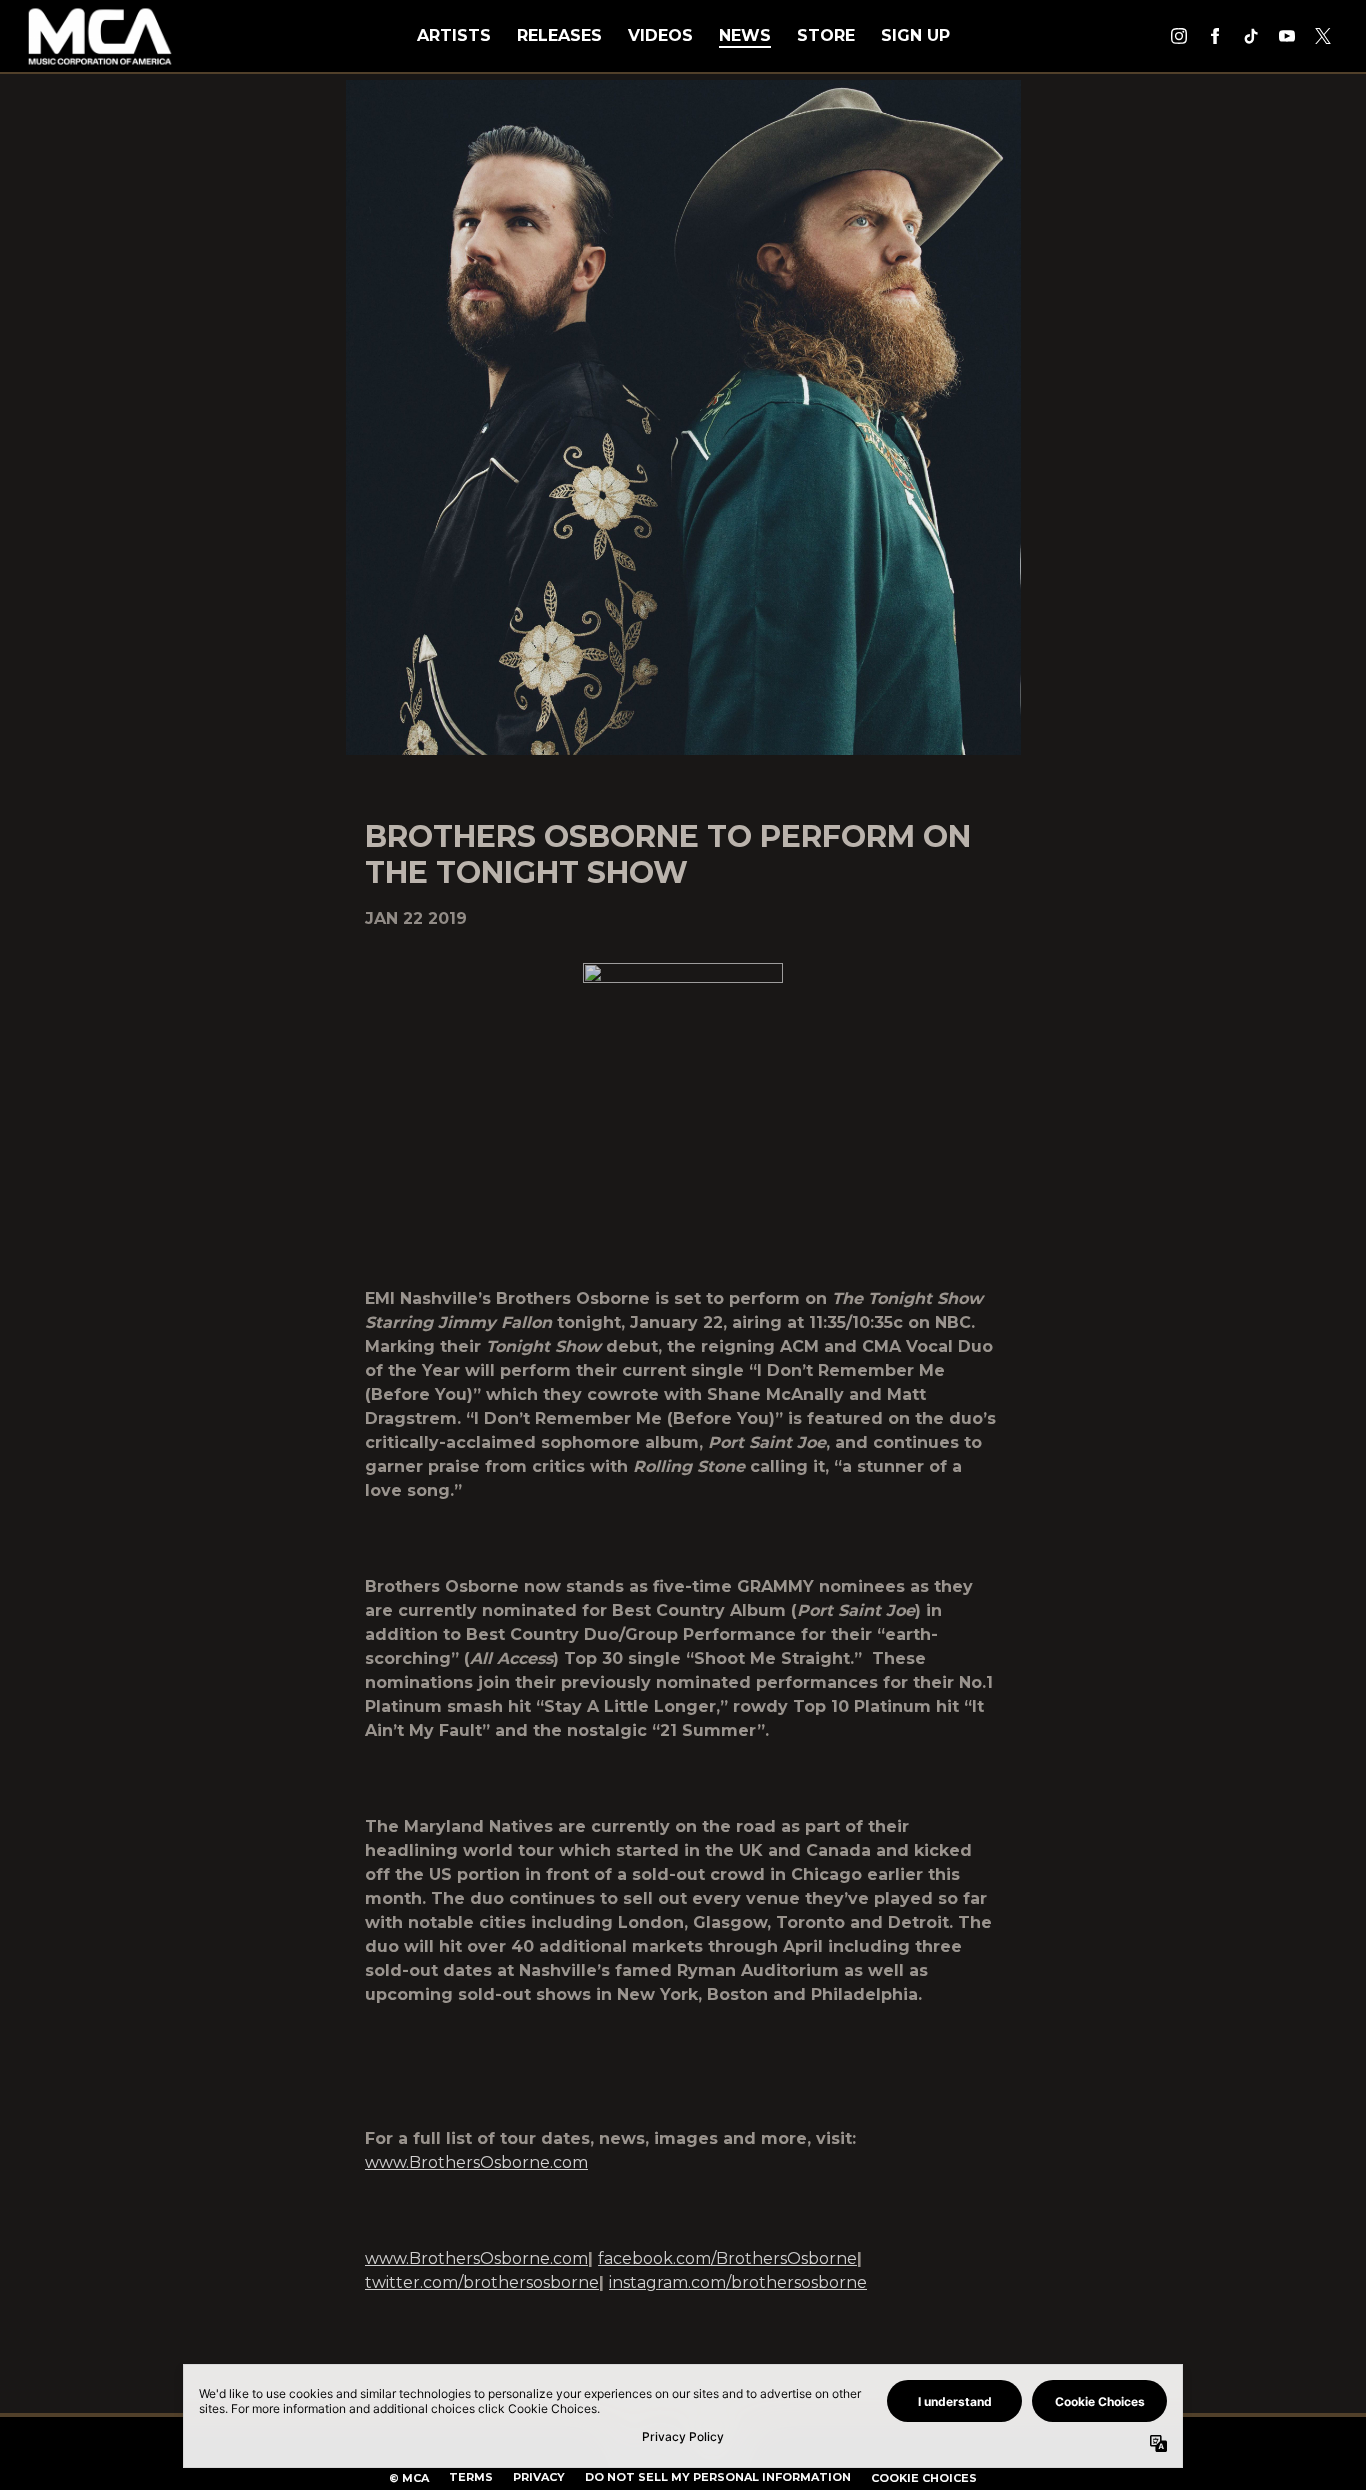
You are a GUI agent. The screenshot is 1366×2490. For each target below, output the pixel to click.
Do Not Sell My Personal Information (718, 2477)
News (745, 35)
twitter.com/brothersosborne (482, 2282)
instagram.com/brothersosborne (738, 2282)
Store (826, 35)
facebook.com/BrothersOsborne (727, 2258)
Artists (454, 35)
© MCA (409, 2478)
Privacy (539, 2477)
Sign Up (915, 35)
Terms (471, 2477)
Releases (559, 35)
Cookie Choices (924, 2478)
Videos (660, 35)
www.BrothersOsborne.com (476, 2162)
